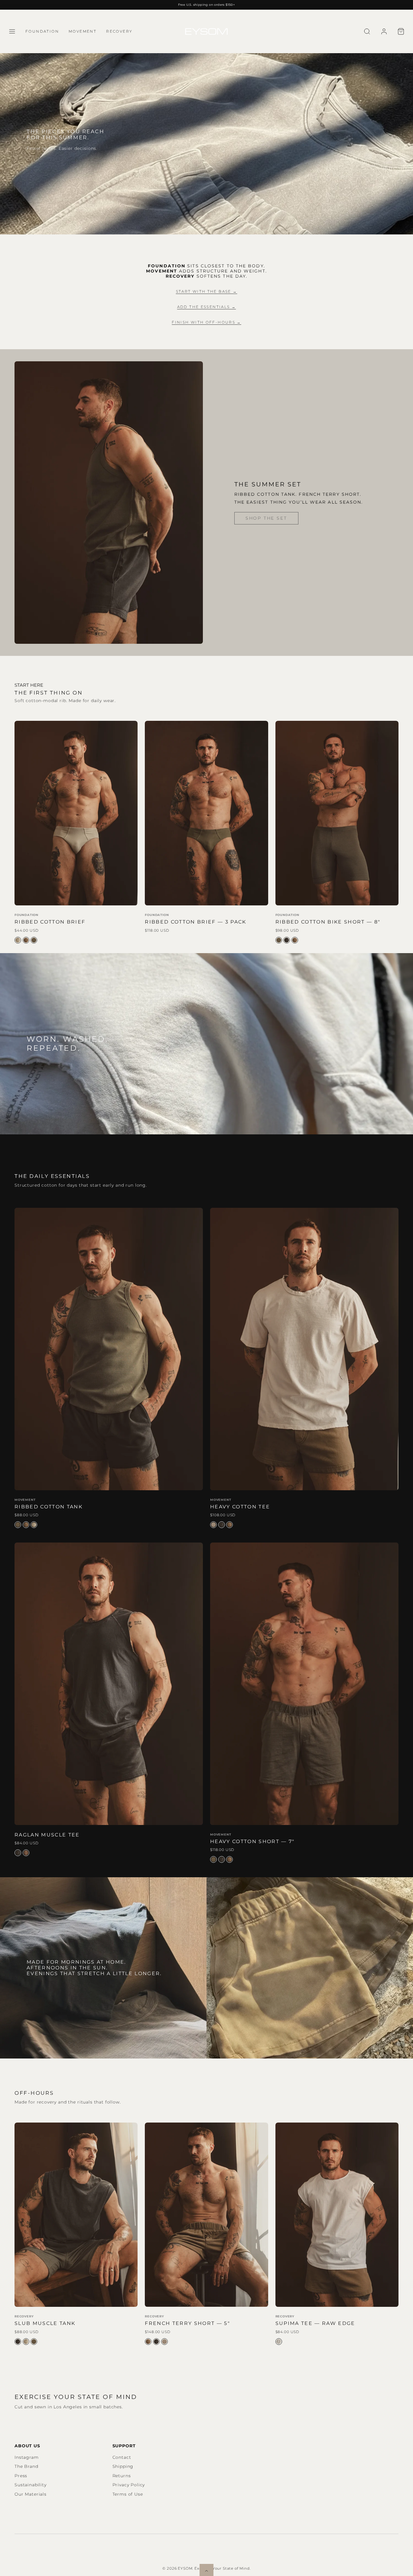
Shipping (123, 2466)
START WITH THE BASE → (207, 291)
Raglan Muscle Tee (47, 1835)
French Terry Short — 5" (187, 2323)
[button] (12, 31)
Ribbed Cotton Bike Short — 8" (328, 922)
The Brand (26, 2466)
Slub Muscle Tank (45, 2323)
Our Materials (31, 2494)
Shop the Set (266, 518)
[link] (384, 31)
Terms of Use (128, 2494)
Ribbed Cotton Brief (50, 922)
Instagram (27, 2457)
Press (21, 2476)
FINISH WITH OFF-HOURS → (207, 322)
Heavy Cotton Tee (240, 1507)
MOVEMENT (83, 31)
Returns (122, 2476)
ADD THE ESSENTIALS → (207, 307)
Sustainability (31, 2485)
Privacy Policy (129, 2485)
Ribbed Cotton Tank (49, 1507)
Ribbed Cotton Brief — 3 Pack (195, 922)
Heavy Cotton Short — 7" (252, 1841)
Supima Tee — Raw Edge (315, 2323)
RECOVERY (119, 31)
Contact (122, 2457)
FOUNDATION (42, 31)
